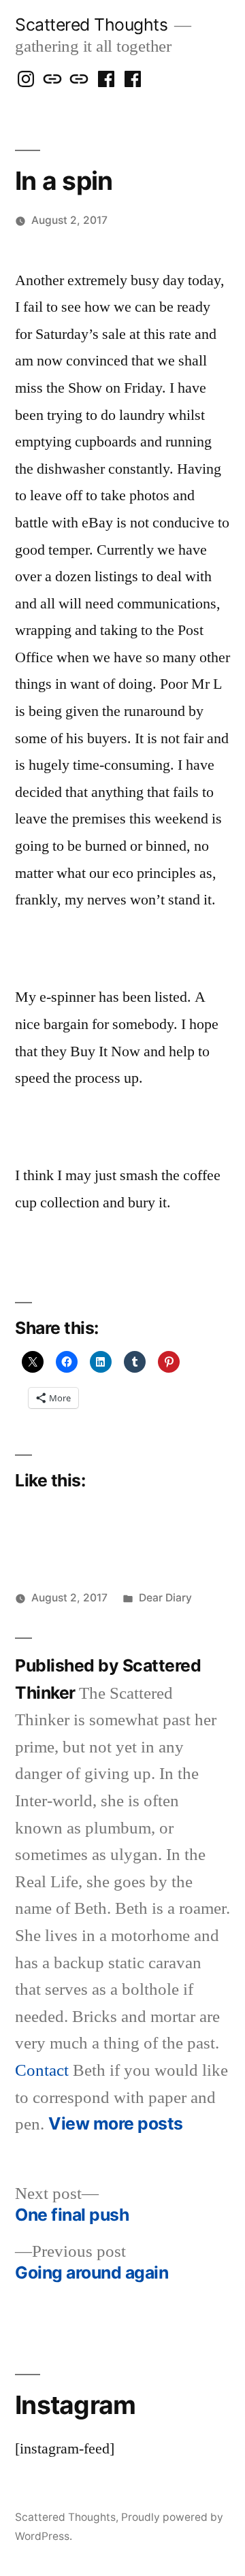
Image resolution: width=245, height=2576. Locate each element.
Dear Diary (165, 1598)
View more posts (116, 2124)
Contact (42, 2071)
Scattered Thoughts (91, 25)
